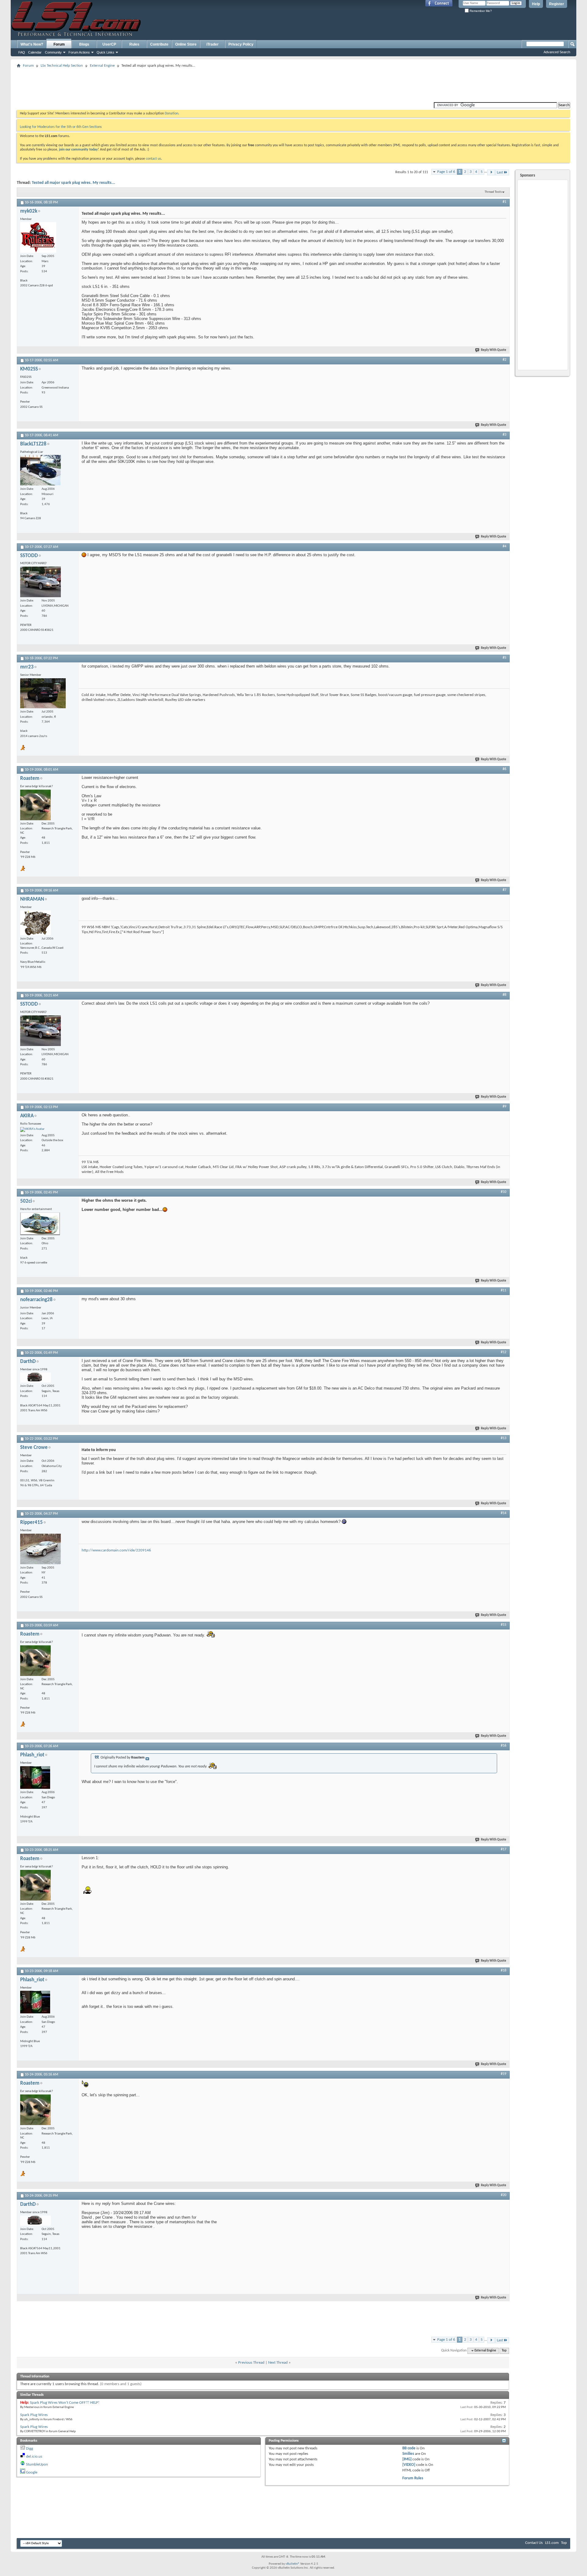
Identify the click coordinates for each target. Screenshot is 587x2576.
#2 (504, 360)
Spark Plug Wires (34, 2415)
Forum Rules (413, 2478)
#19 (504, 2074)
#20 (504, 2195)
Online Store (186, 44)
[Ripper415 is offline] (41, 1549)
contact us (153, 159)
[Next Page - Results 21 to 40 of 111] (491, 172)
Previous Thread (251, 2363)
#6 (504, 769)
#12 (504, 1352)
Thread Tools (493, 192)
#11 (504, 1290)
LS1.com (552, 2543)
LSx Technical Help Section (62, 66)
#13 (504, 1438)
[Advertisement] (293, 84)
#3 (504, 435)
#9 (504, 1107)
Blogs (84, 44)
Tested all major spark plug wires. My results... (74, 183)
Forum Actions (79, 52)
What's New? (32, 44)
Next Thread (278, 2363)
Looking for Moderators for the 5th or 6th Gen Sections (61, 127)
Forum (59, 44)
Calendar (35, 52)
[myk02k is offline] (38, 237)
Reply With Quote (494, 350)
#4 (504, 546)
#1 (504, 202)
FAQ (22, 52)
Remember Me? (480, 11)
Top (504, 2351)
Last (500, 172)
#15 (504, 1625)
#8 (504, 995)
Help (536, 4)
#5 (504, 658)
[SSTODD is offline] (41, 582)
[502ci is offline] (40, 1224)
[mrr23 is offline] (43, 693)
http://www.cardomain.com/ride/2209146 (116, 1550)
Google (32, 2472)
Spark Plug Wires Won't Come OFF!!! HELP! (65, 2403)
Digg (30, 2449)
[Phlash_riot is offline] (35, 1778)
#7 (504, 890)
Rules (134, 44)
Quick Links (105, 52)
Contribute (159, 44)
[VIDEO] (409, 2465)
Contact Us (534, 2543)
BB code (409, 2448)
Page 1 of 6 (446, 172)
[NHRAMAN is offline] (35, 923)
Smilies (408, 2454)
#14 (504, 1513)
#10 (504, 1192)
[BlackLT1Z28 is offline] (41, 470)
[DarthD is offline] (35, 1377)
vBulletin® (293, 2564)
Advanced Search (557, 52)
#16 (504, 1746)
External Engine (102, 66)
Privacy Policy (241, 44)
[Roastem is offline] (35, 805)
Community (53, 52)
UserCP (109, 44)
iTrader (212, 44)
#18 (504, 1971)
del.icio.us (34, 2457)
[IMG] (407, 2459)
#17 (504, 1849)
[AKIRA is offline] (32, 1130)
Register (557, 4)
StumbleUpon (37, 2464)
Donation (172, 114)
